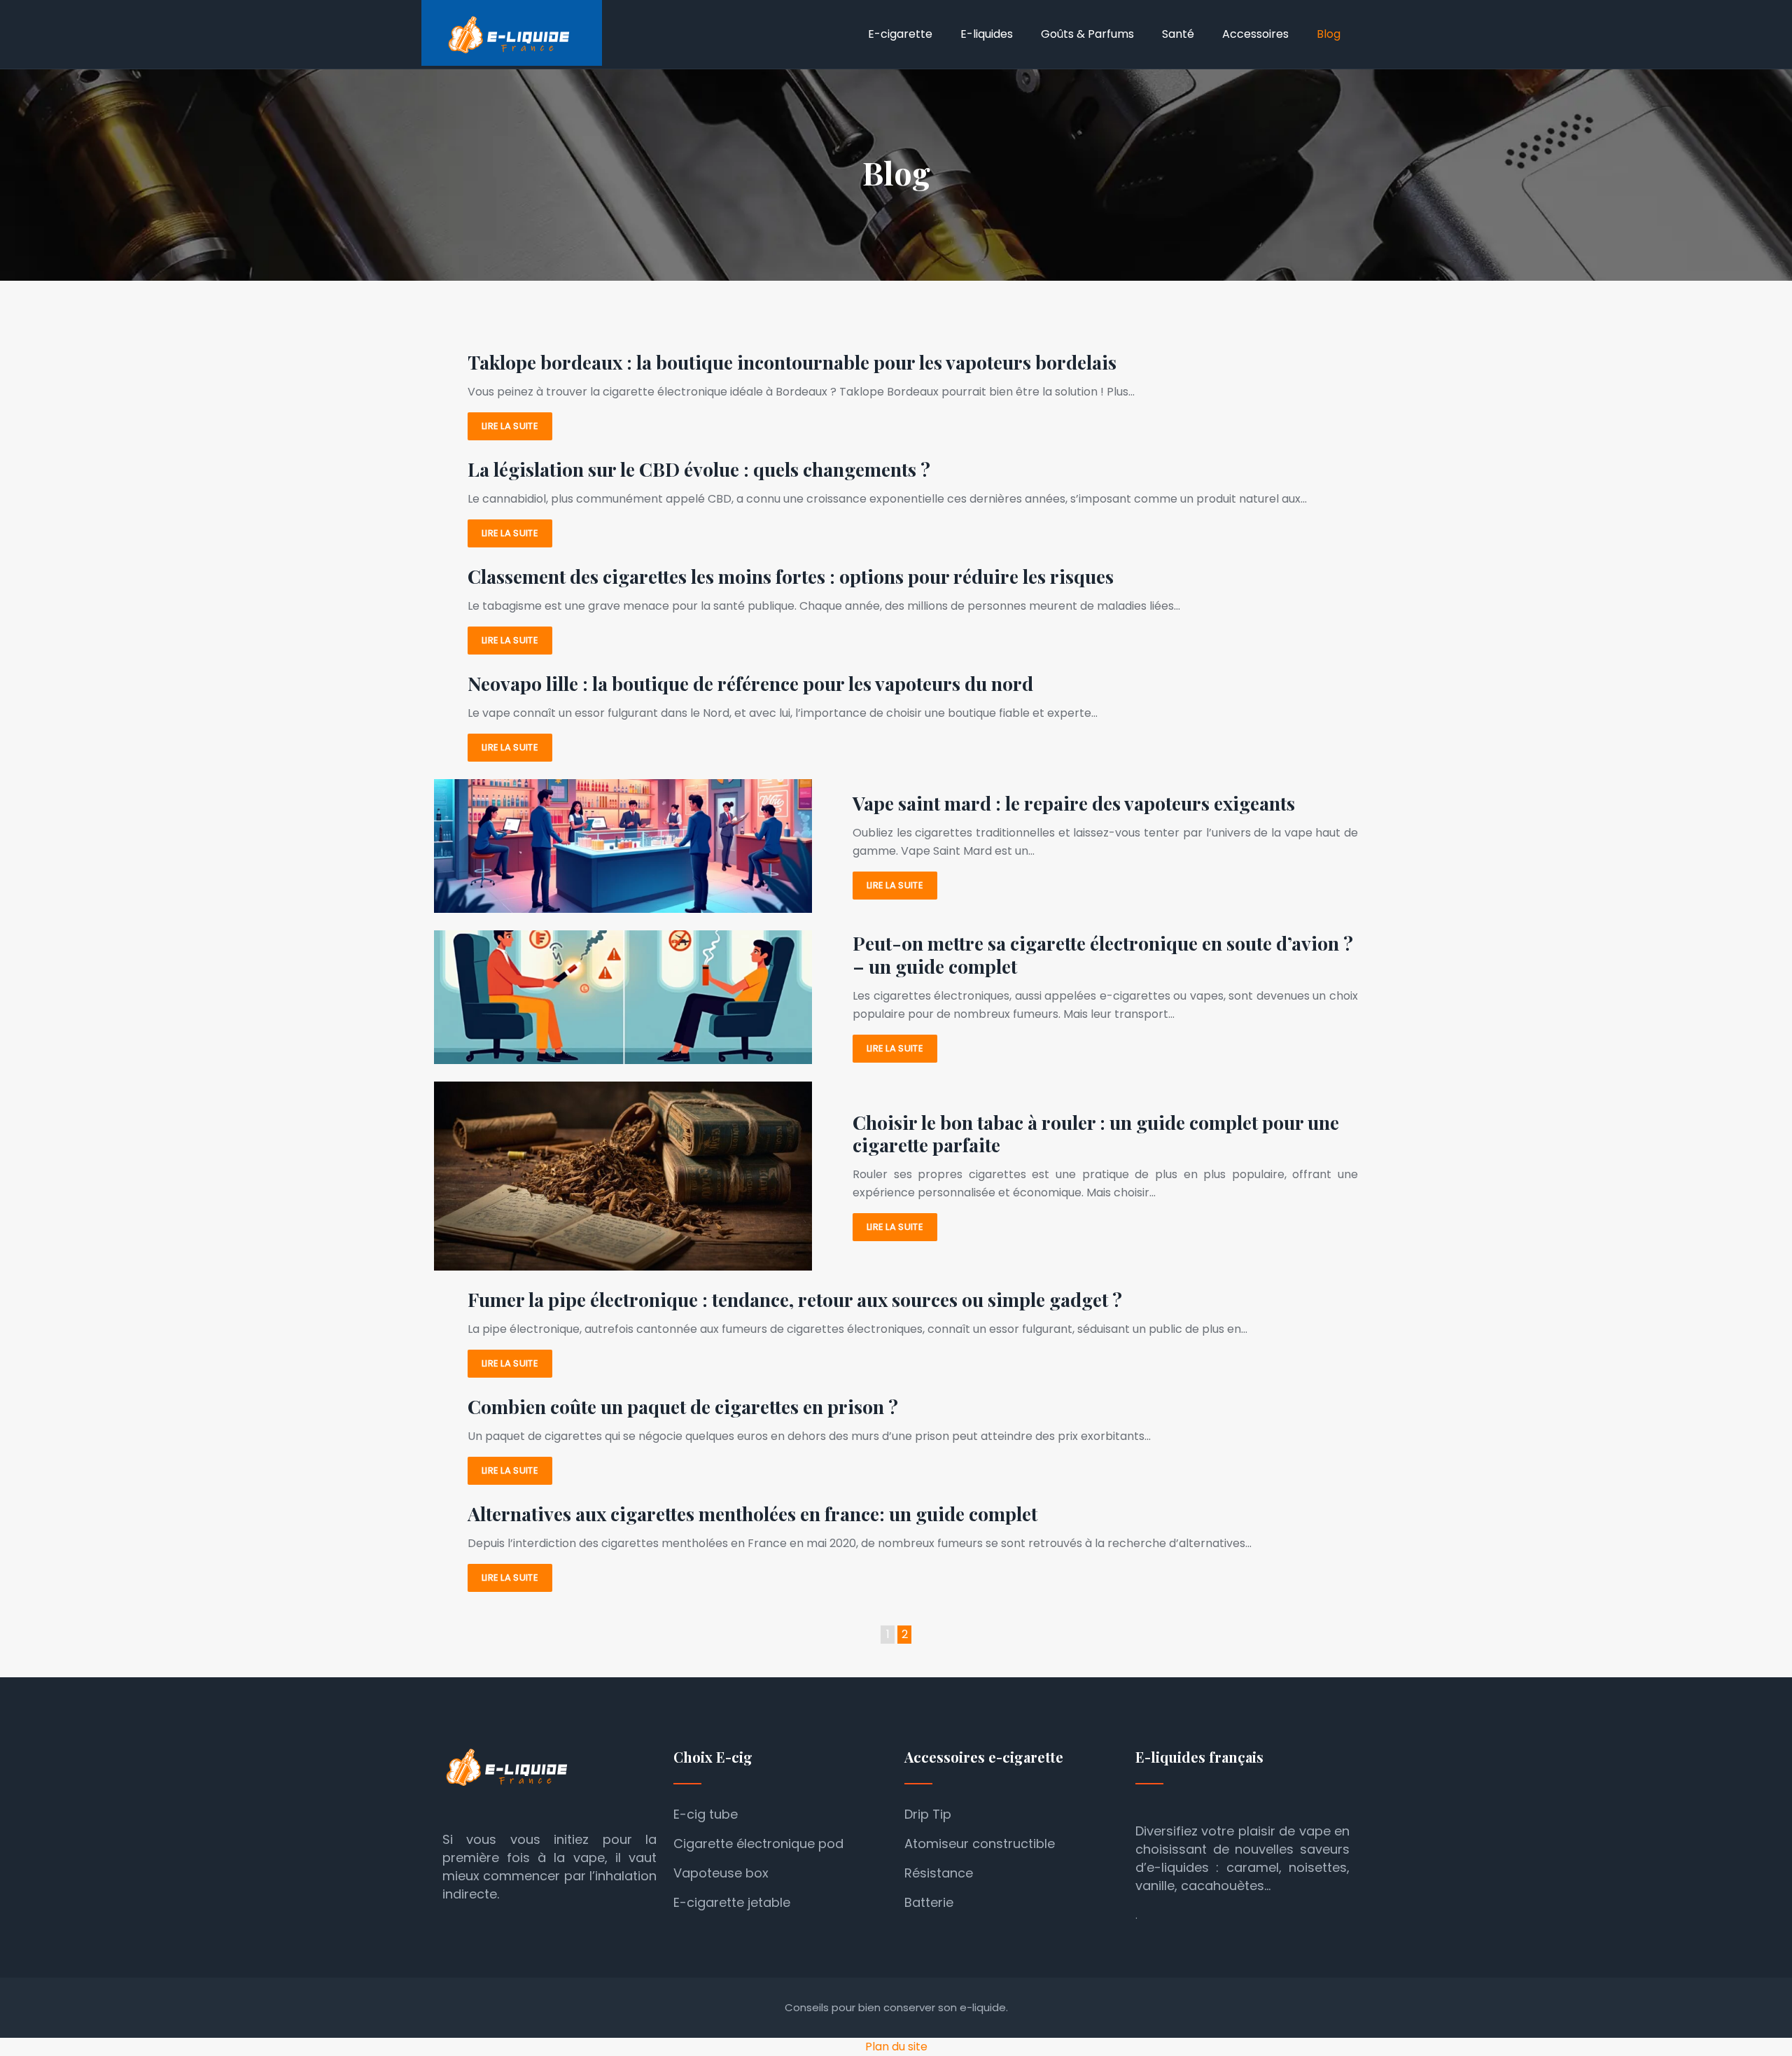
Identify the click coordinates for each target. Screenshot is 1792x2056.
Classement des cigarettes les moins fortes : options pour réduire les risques (791, 576)
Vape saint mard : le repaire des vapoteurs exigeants (1074, 803)
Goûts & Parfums (1087, 34)
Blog (1329, 34)
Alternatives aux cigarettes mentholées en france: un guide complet (752, 1513)
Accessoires (1255, 34)
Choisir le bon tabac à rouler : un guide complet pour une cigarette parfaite (1096, 1133)
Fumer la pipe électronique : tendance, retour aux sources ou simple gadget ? (795, 1299)
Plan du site (896, 2047)
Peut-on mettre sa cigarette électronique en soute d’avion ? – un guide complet (1103, 954)
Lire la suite (510, 426)
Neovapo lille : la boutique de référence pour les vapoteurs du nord (750, 683)
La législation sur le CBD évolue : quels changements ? (699, 469)
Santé (1178, 34)
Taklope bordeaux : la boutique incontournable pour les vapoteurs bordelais (792, 362)
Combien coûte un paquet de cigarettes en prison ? (683, 1406)
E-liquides (987, 34)
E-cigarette (900, 34)
